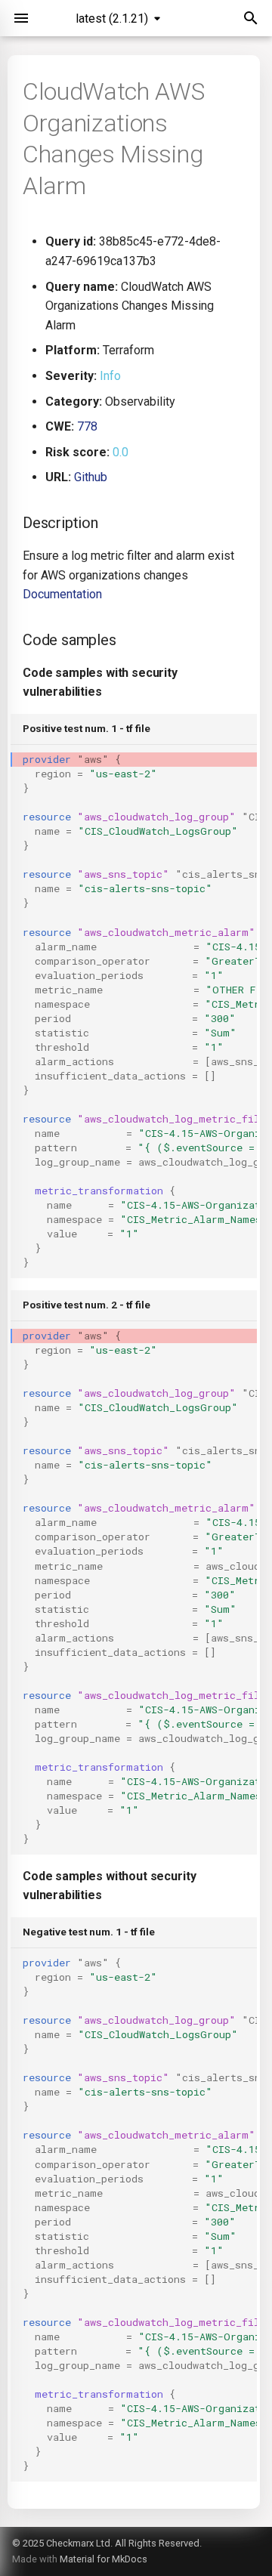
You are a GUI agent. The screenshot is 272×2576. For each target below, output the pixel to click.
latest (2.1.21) (112, 19)
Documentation (62, 594)
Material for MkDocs (104, 2559)
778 (87, 426)
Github (91, 477)
